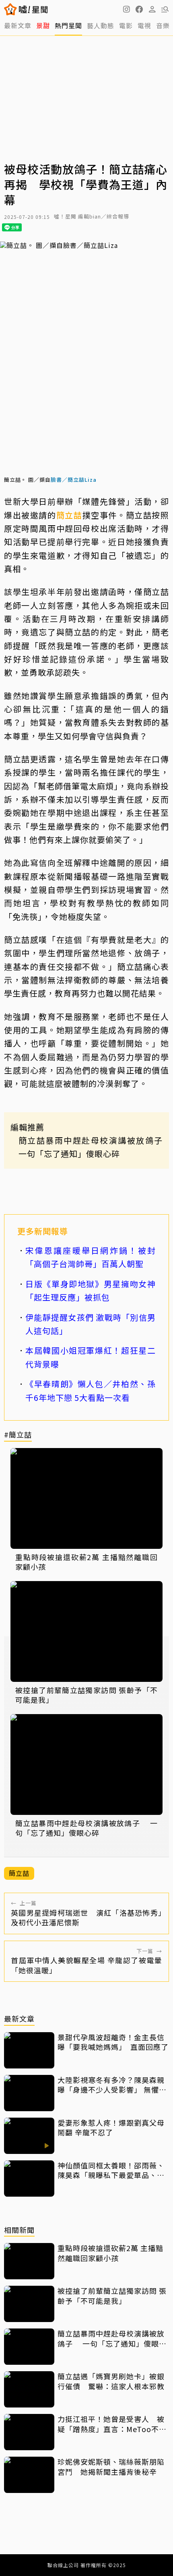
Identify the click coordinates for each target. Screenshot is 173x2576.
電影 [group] (126, 25)
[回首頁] (33, 9)
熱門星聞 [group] (68, 25)
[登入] (152, 9)
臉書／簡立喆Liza (74, 480)
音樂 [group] (163, 25)
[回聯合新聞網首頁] (11, 9)
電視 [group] (144, 25)
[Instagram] (126, 9)
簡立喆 (69, 515)
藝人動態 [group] (101, 25)
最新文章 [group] (18, 25)
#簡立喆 (18, 1435)
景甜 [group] (43, 25)
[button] (139, 9)
